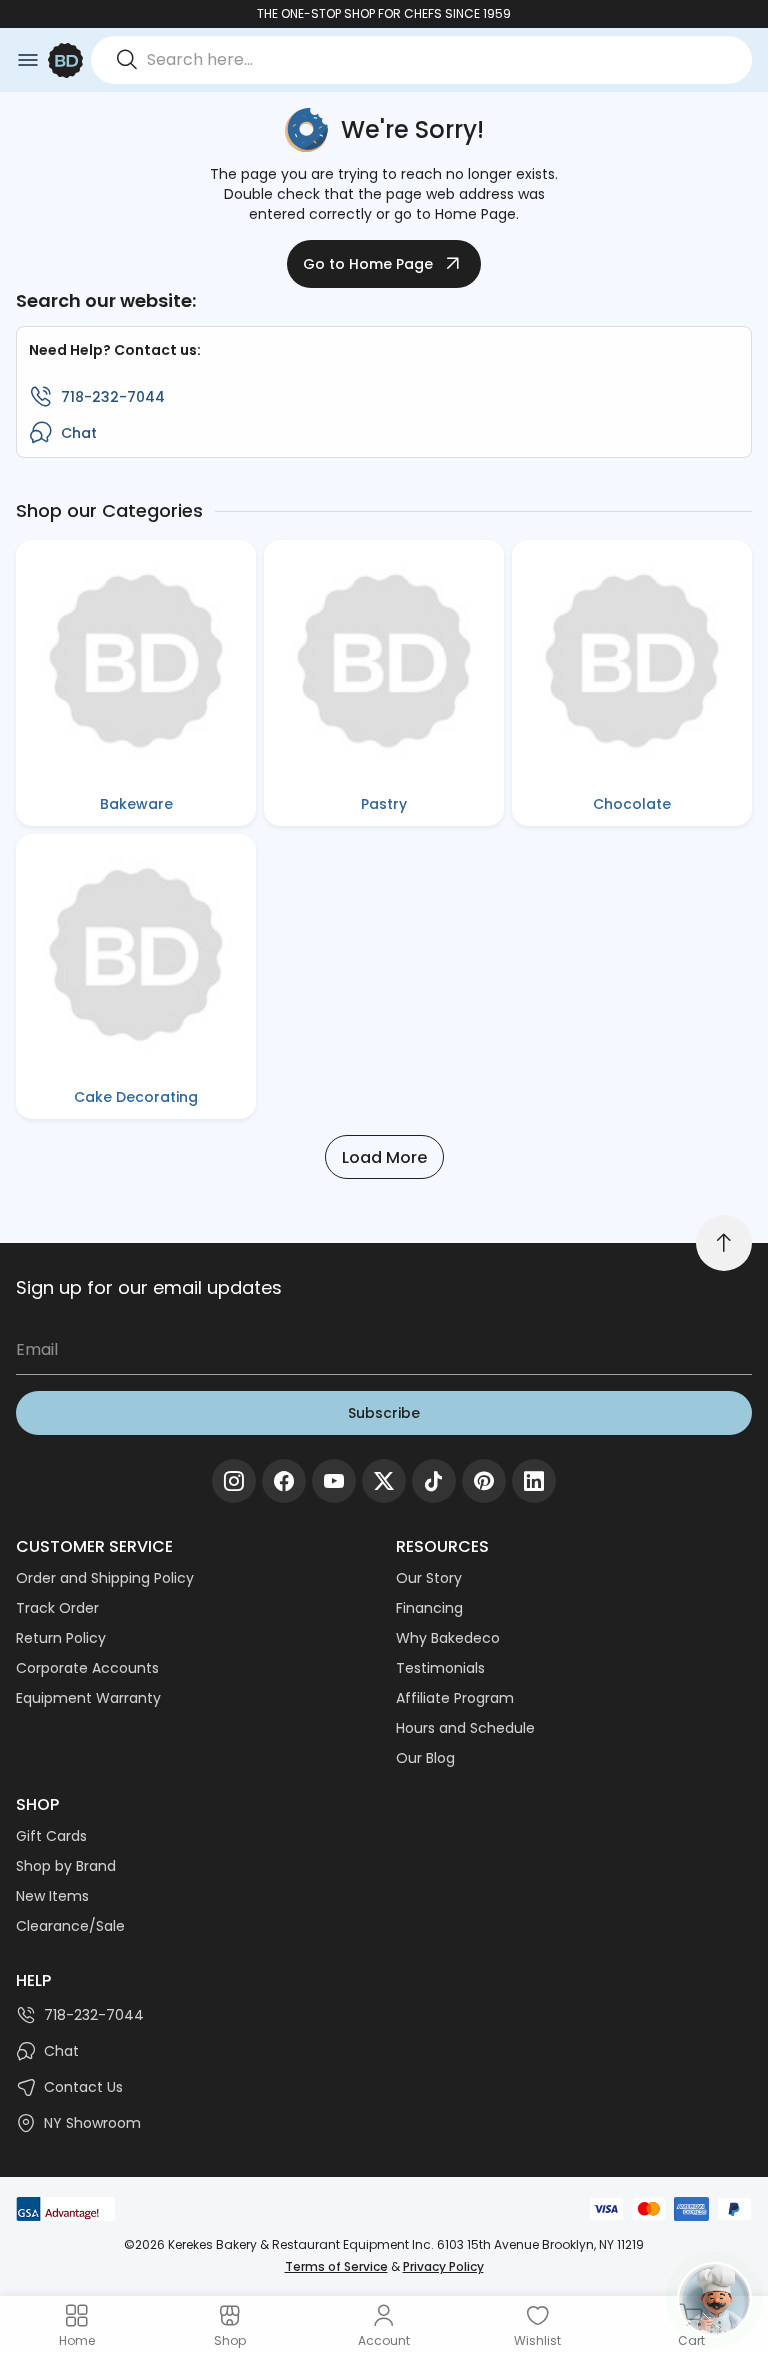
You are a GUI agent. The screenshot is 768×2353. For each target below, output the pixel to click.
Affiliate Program (455, 1698)
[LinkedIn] (534, 1481)
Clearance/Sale (70, 1926)
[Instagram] (234, 1481)
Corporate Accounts (87, 1668)
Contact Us (83, 2087)
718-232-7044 (113, 397)
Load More (384, 1157)
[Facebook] (284, 1481)
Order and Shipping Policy (105, 1578)
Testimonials (440, 1668)
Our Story (429, 1578)
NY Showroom (92, 2123)
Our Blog (425, 1758)
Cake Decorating (136, 1097)
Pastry (384, 804)
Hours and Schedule (465, 1728)
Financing (429, 1608)
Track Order (57, 1608)
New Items (52, 1896)
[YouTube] (334, 1481)
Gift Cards (51, 1836)
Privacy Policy (443, 2266)
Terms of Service (336, 2266)
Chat (79, 433)
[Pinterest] (484, 1481)
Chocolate (632, 804)
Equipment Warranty (88, 1698)
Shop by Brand (66, 1866)
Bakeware (136, 804)
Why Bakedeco (448, 1638)
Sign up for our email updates (149, 1287)
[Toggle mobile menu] (28, 60)
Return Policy (61, 1638)
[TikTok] (434, 1481)
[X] (384, 1481)
